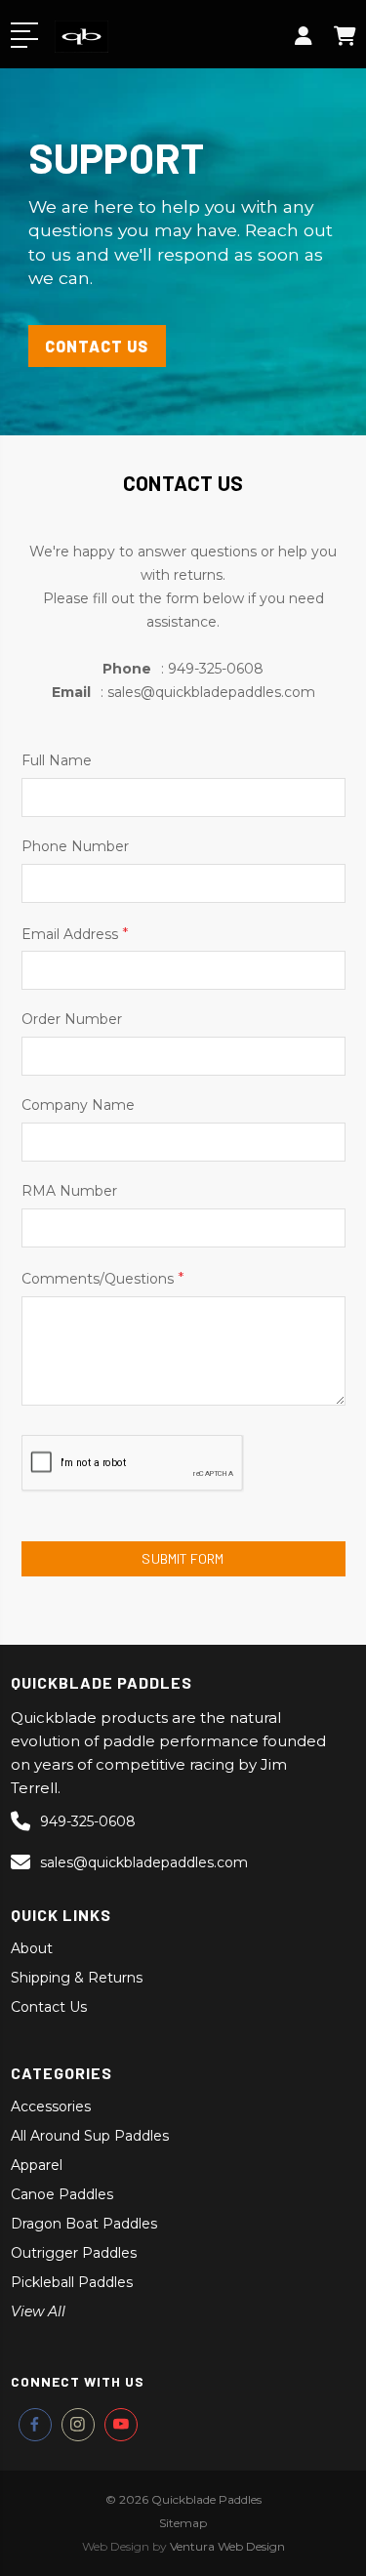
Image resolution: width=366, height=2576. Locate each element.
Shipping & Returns (77, 1978)
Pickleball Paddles (72, 2282)
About (32, 1948)
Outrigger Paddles (74, 2253)
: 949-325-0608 (183, 669)
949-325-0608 (88, 1821)
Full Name (57, 760)
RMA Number (69, 1191)
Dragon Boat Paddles (84, 2224)
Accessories (51, 2106)
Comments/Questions (103, 1278)
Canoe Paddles (62, 2194)
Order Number (72, 1019)
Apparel (37, 2165)
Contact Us (49, 2007)
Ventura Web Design (227, 2546)
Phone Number (75, 846)
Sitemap (183, 2523)
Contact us (97, 346)
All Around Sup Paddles (90, 2136)
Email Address (75, 933)
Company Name (78, 1105)
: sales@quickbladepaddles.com (183, 692)
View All (38, 2311)
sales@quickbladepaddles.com (144, 1862)
